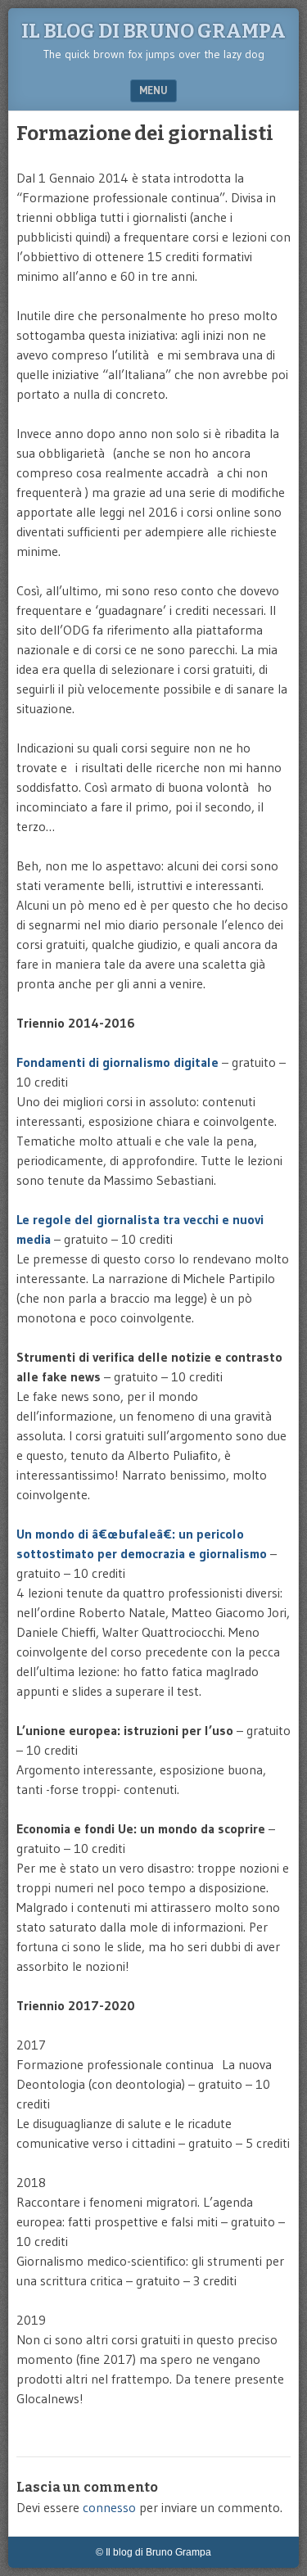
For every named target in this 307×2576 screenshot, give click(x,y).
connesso (109, 2507)
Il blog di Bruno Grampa (153, 31)
